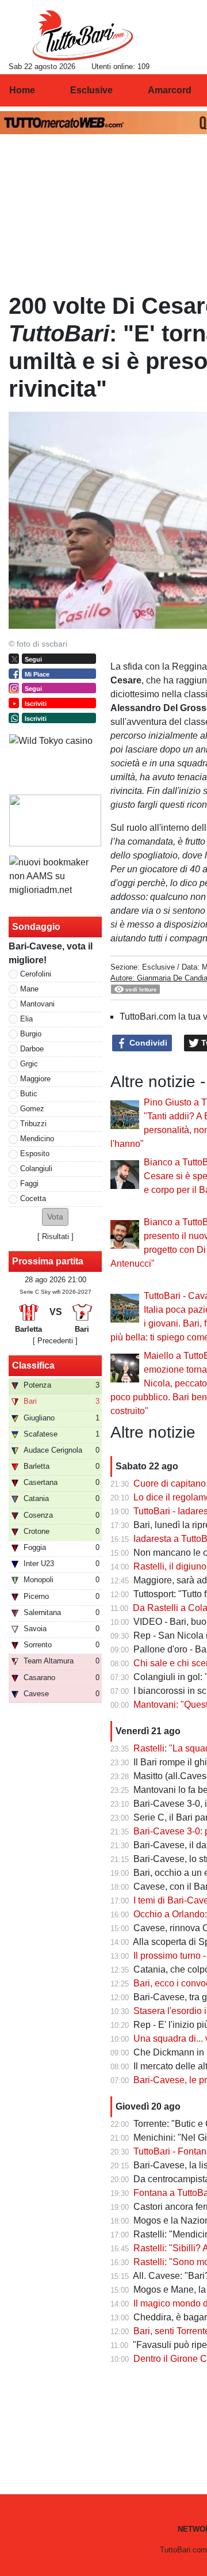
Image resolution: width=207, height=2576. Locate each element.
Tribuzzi (33, 1124)
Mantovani (37, 1004)
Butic (29, 1094)
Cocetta (33, 1198)
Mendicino (37, 1139)
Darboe (32, 1049)
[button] (55, 1217)
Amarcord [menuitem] (170, 90)
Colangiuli (36, 1169)
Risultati (55, 1236)
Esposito (35, 1154)
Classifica (33, 1365)
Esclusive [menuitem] (91, 90)
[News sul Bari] (83, 35)
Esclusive (158, 967)
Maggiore (35, 1079)
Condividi (147, 1043)
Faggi (29, 1183)
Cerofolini (36, 974)
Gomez (32, 1109)
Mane (29, 989)
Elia (26, 1019)
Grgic (29, 1064)
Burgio (31, 1034)
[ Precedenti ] (55, 1341)
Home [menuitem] (22, 90)
